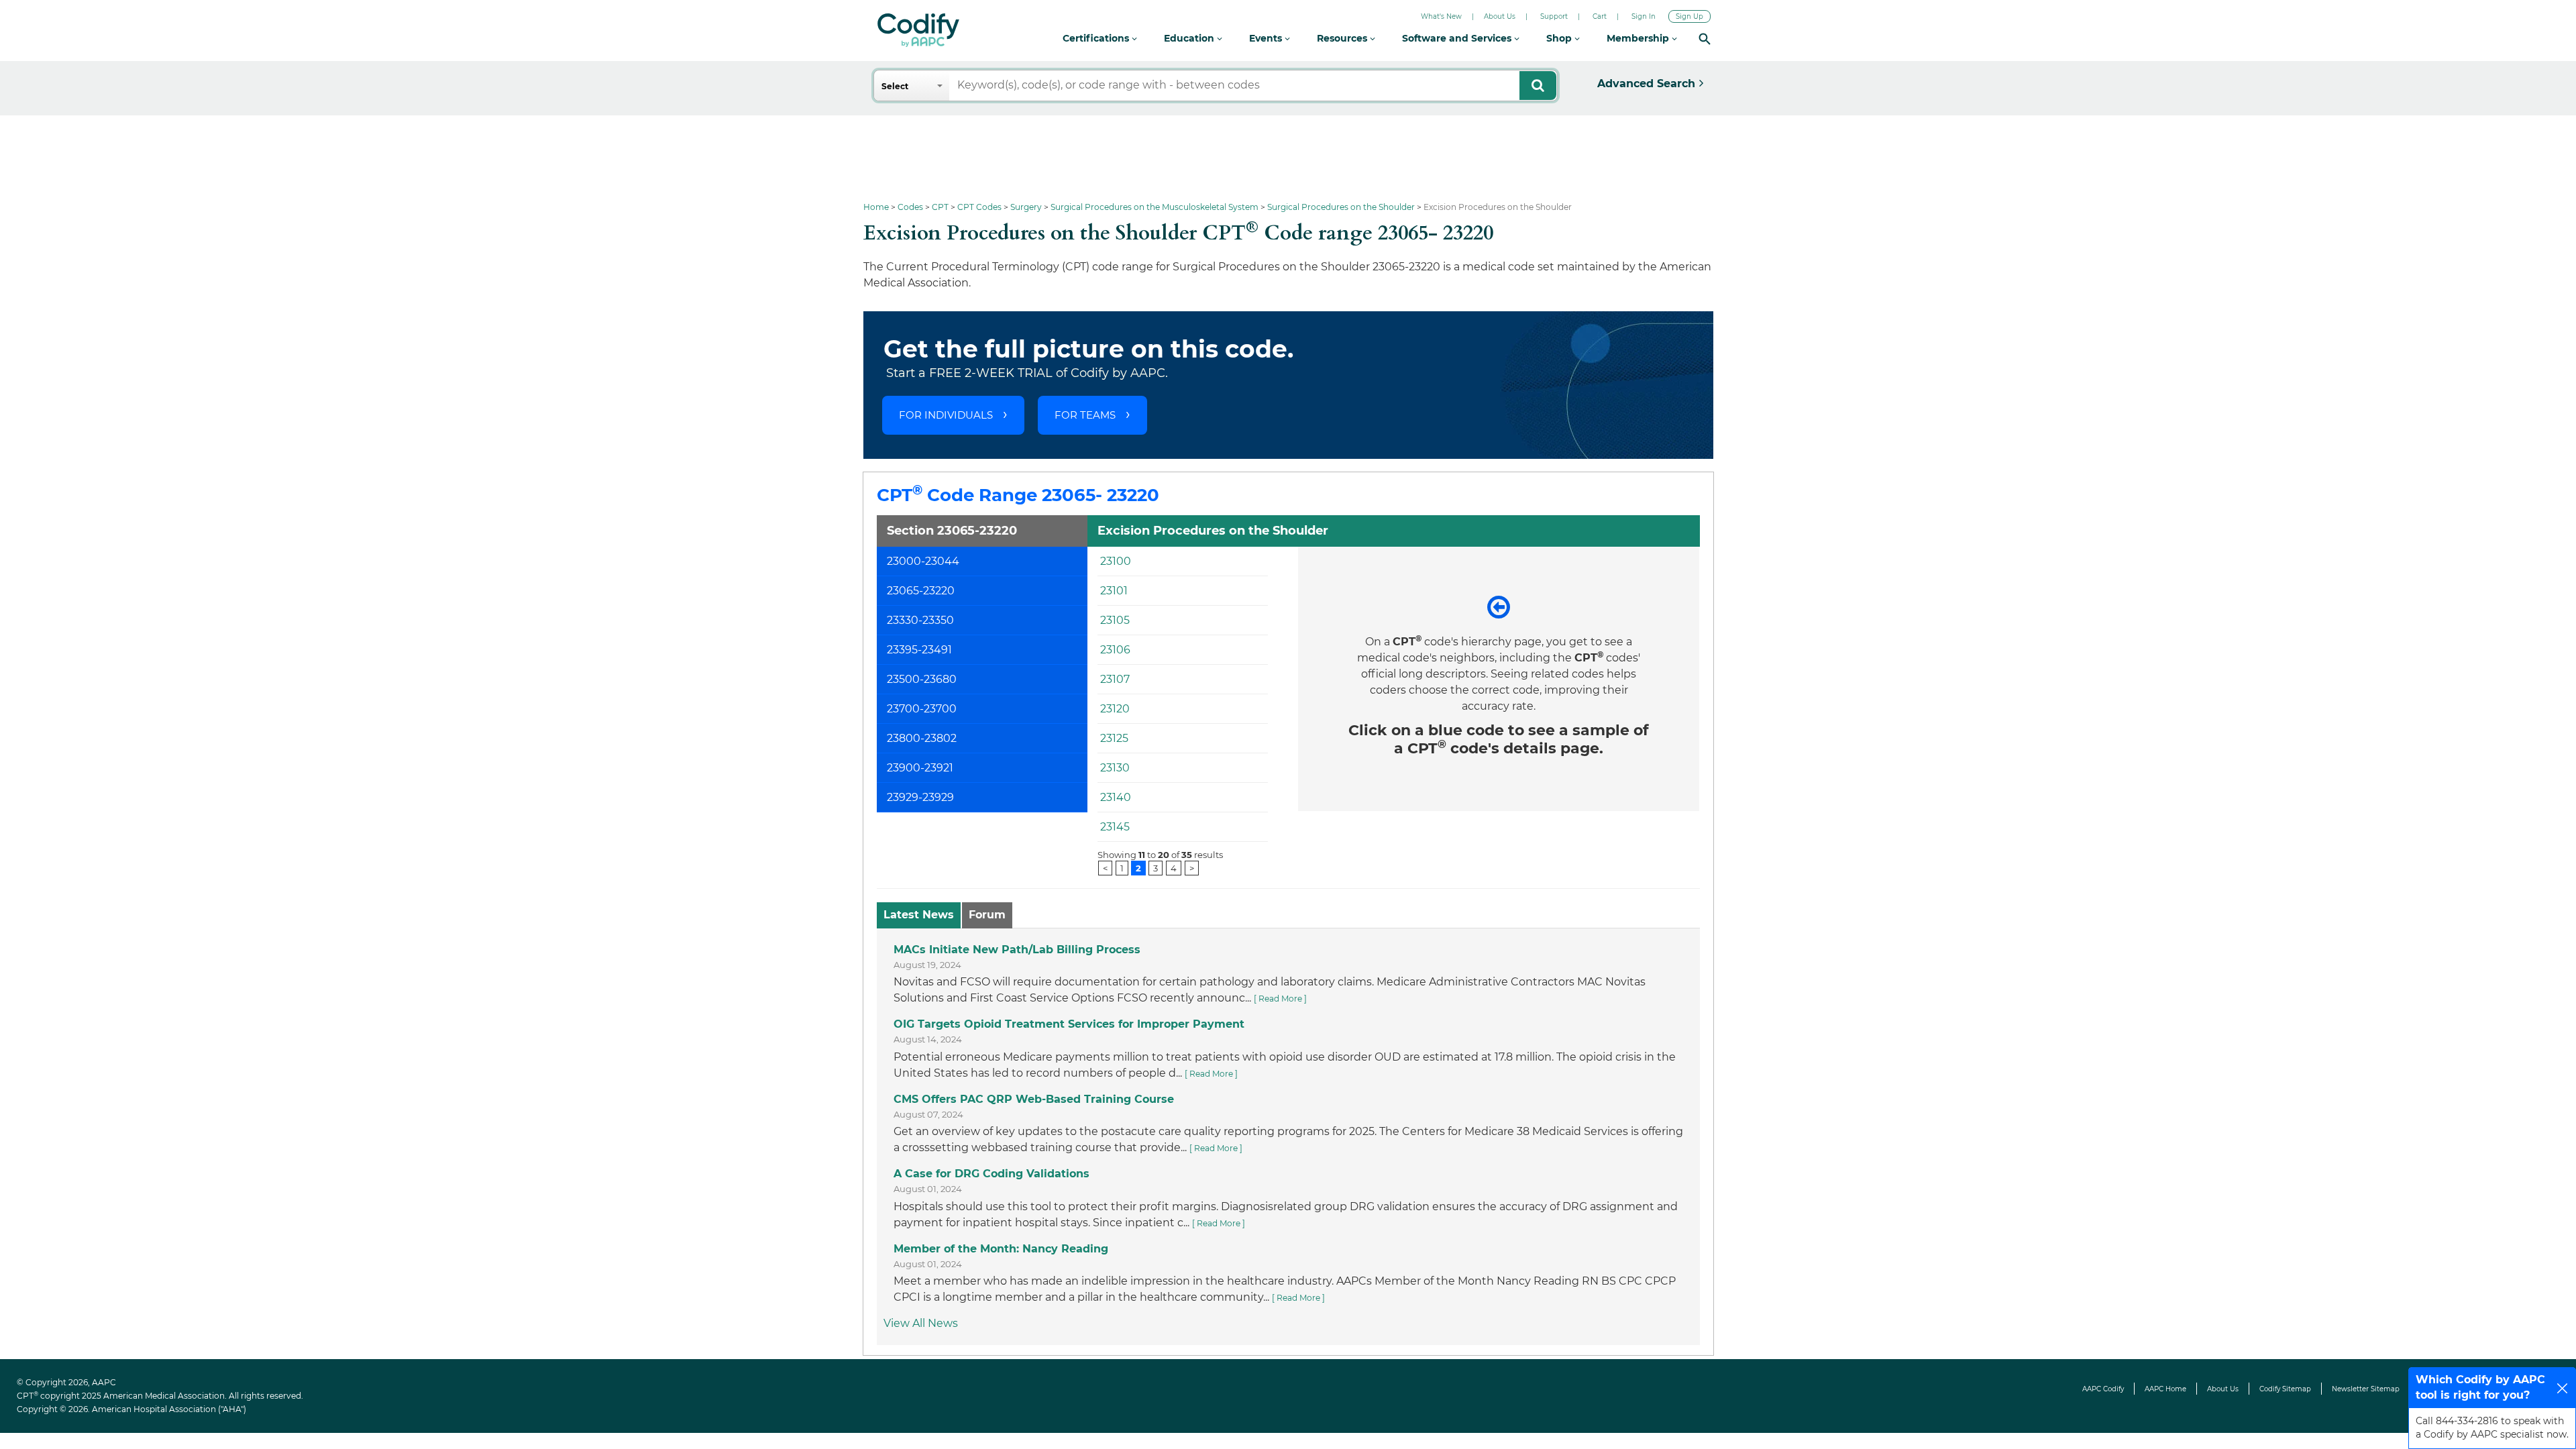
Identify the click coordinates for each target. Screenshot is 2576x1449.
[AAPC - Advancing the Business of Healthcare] (918, 30)
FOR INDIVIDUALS (946, 415)
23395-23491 (919, 650)
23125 (1114, 738)
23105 (1115, 620)
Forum (987, 915)
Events (1267, 38)
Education (1190, 38)
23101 (1114, 591)
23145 (1115, 827)
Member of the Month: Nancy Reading (1001, 1249)
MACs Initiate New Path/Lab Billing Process (1017, 950)
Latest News (919, 915)
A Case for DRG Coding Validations (991, 1174)
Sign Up (1689, 16)
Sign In (1644, 16)
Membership (1639, 38)
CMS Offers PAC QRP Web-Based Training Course (1034, 1099)
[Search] (1705, 39)
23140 (1116, 797)
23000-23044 (923, 561)
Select (895, 86)
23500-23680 (922, 679)
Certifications (1097, 38)
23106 (1115, 650)
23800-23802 (922, 738)
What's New (1441, 16)
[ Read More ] (1280, 999)
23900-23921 (920, 768)
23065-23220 (921, 591)
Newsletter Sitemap (2366, 1389)
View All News (921, 1323)
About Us (1500, 16)
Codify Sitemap (2285, 1389)
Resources (1343, 38)
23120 (1115, 709)
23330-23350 (920, 620)
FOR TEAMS (1085, 415)
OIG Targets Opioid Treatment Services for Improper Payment (1069, 1024)
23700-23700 (922, 709)
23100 (1116, 561)
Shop (1560, 38)
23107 (1115, 679)
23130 (1115, 768)
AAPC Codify (2103, 1389)
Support (1554, 16)
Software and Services (1458, 38)
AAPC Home (2165, 1389)
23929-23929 (920, 797)
